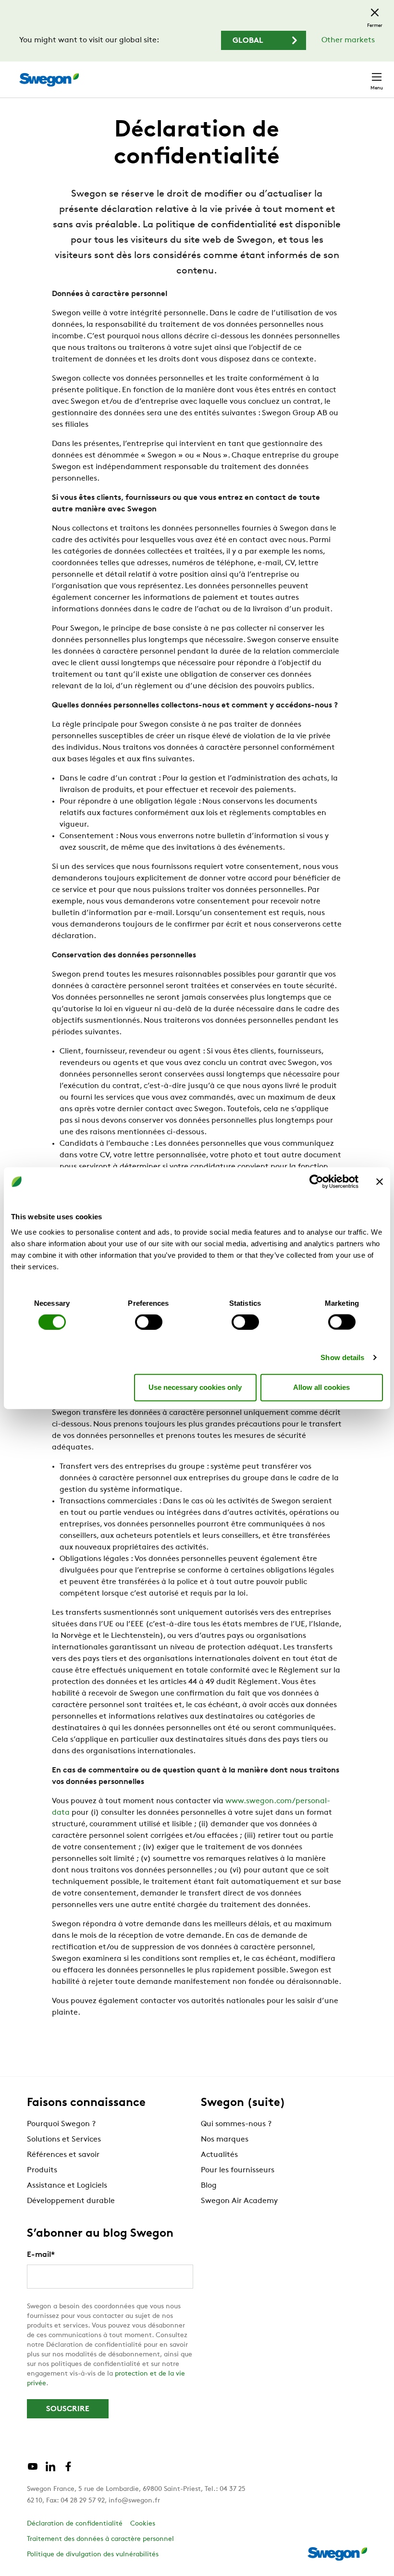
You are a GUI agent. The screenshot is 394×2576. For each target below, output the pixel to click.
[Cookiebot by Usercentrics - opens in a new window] (316, 1182)
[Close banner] (380, 1182)
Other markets (348, 40)
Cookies (143, 2524)
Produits (42, 2170)
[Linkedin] (50, 2470)
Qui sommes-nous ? (236, 2124)
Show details (342, 1357)
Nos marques (225, 2140)
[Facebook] (68, 2470)
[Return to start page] (49, 80)
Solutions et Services (64, 2140)
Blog (209, 2186)
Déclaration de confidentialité (75, 2524)
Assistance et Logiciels (67, 2186)
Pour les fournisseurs (238, 2170)
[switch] (149, 1322)
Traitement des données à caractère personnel (100, 2539)
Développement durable (71, 2201)
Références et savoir (63, 2155)
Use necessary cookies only (195, 1387)
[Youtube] (33, 2470)
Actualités (219, 2155)
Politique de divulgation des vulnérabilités (93, 2555)
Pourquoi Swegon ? (61, 2124)
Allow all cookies (321, 1387)
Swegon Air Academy (239, 2201)
